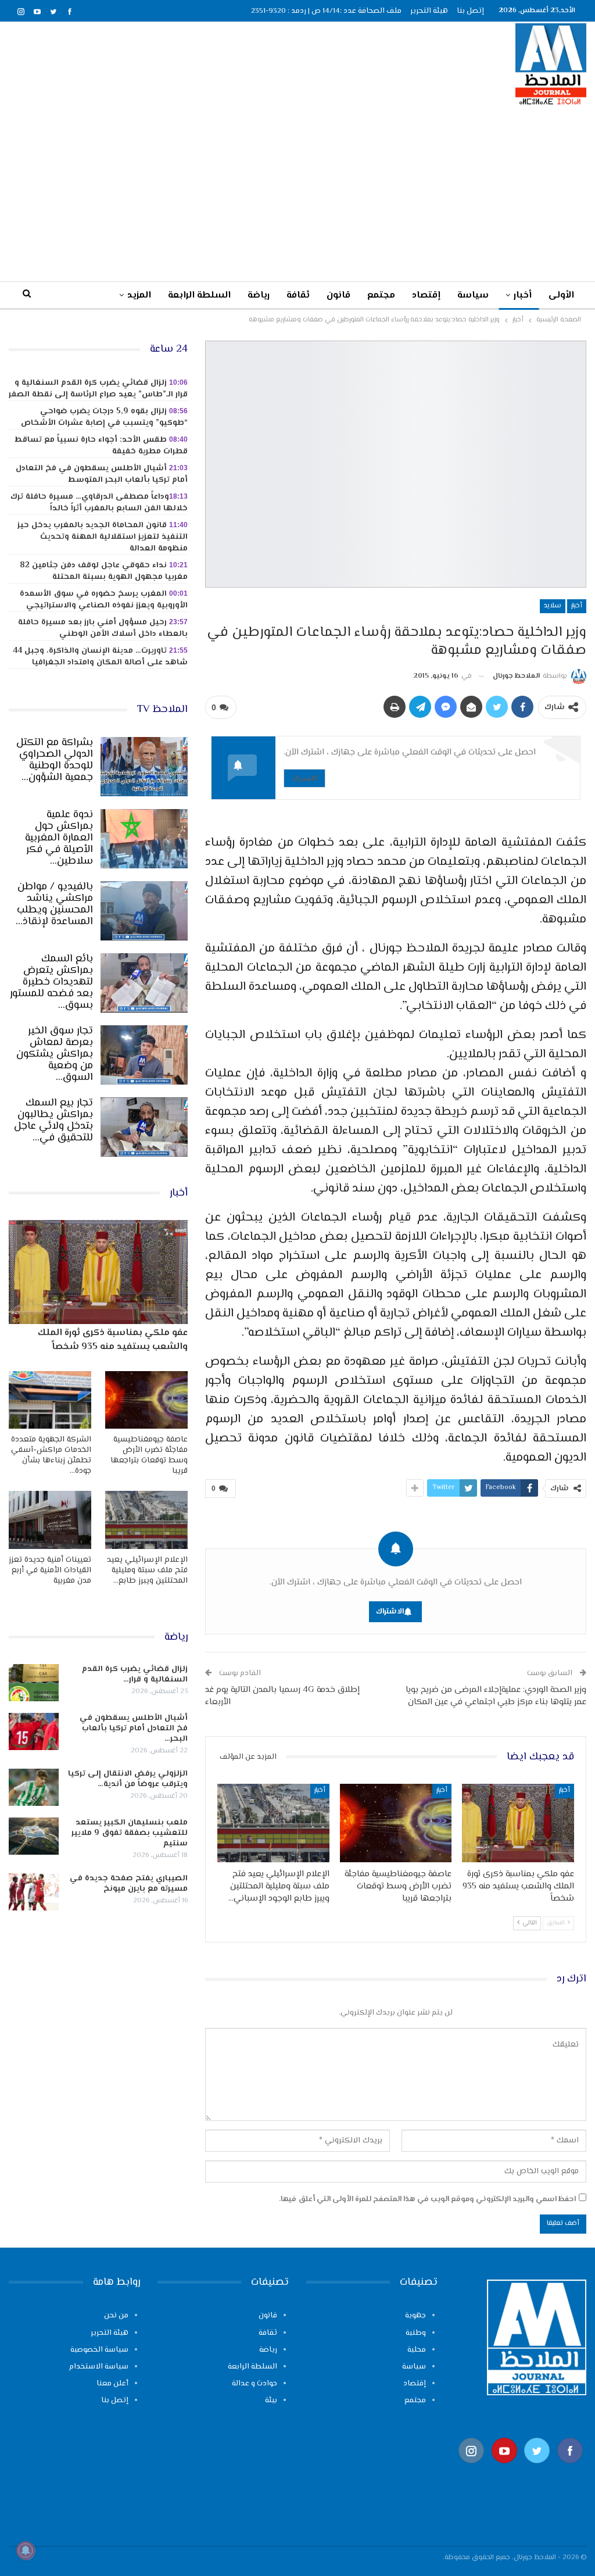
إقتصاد (426, 296)
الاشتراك (304, 778)
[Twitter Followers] (537, 2469)
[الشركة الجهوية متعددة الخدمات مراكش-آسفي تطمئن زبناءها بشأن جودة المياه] (50, 1400)
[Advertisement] (297, 193)
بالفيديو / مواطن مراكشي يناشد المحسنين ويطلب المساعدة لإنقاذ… (54, 904)
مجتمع (381, 296)
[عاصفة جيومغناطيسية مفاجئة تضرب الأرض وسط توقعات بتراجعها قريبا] (396, 1823)
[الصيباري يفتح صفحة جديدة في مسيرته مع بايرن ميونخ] (34, 1892)
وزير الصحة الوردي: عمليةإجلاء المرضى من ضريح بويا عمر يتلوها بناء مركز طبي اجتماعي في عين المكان (496, 1696)
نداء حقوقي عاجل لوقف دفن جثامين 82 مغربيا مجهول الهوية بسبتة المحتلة (104, 571)
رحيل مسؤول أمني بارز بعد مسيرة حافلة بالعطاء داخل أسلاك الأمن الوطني (103, 628)
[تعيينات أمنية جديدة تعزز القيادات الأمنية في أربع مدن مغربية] (50, 1520)
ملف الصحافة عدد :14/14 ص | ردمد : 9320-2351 (326, 11)
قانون (338, 296)
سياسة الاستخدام (99, 2367)
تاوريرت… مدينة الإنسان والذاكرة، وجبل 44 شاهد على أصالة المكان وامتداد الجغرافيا (100, 657)
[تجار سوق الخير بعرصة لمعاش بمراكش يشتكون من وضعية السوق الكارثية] (144, 1055)
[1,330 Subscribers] (505, 2469)
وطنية (416, 2333)
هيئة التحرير (429, 11)
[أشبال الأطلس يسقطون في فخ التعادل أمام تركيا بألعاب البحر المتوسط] (34, 1731)
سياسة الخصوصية (99, 2350)
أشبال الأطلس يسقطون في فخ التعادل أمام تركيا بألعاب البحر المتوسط (102, 474)
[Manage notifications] (26, 2550)
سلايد (553, 606)
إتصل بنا (470, 11)
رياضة (259, 296)
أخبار (523, 296)
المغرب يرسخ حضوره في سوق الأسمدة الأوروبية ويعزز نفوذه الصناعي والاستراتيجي (104, 600)
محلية (417, 2350)
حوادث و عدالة (255, 2384)
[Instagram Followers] (472, 2469)
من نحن (116, 2316)
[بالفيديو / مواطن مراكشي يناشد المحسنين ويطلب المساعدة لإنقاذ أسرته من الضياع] (144, 911)
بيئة (271, 2400)
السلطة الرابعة (199, 296)
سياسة (473, 296)
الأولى (561, 296)
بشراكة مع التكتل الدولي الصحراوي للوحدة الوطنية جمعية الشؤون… (55, 760)
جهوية (415, 2316)
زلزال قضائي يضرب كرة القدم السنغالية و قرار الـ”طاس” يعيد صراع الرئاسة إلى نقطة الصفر (98, 389)
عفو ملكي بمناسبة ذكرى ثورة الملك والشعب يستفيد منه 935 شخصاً (113, 1340)
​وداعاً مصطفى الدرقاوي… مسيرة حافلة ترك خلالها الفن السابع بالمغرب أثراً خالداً (99, 503)
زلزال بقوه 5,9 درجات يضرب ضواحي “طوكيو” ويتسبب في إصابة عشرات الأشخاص (104, 417)
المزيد (139, 296)
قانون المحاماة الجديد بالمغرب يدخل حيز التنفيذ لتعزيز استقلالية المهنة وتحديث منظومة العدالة (103, 537)
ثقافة (298, 296)
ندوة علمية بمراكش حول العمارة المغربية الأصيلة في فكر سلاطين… (59, 838)
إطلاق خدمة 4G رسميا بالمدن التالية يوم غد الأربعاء (282, 1696)
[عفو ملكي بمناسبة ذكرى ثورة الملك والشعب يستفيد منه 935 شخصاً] (518, 1823)
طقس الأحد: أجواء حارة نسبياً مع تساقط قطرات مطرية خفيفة (101, 446)
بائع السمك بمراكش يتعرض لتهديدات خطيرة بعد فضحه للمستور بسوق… (51, 982)
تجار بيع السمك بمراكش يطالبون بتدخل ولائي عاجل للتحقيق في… (53, 1121)
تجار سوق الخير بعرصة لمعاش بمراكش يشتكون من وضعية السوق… (55, 1054)
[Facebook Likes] (570, 2469)
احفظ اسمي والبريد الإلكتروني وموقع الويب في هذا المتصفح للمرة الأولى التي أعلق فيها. (427, 2199)
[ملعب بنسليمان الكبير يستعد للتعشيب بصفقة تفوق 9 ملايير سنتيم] (34, 1836)
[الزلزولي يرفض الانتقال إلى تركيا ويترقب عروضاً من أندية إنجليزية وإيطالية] (34, 1787)
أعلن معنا (112, 2384)
